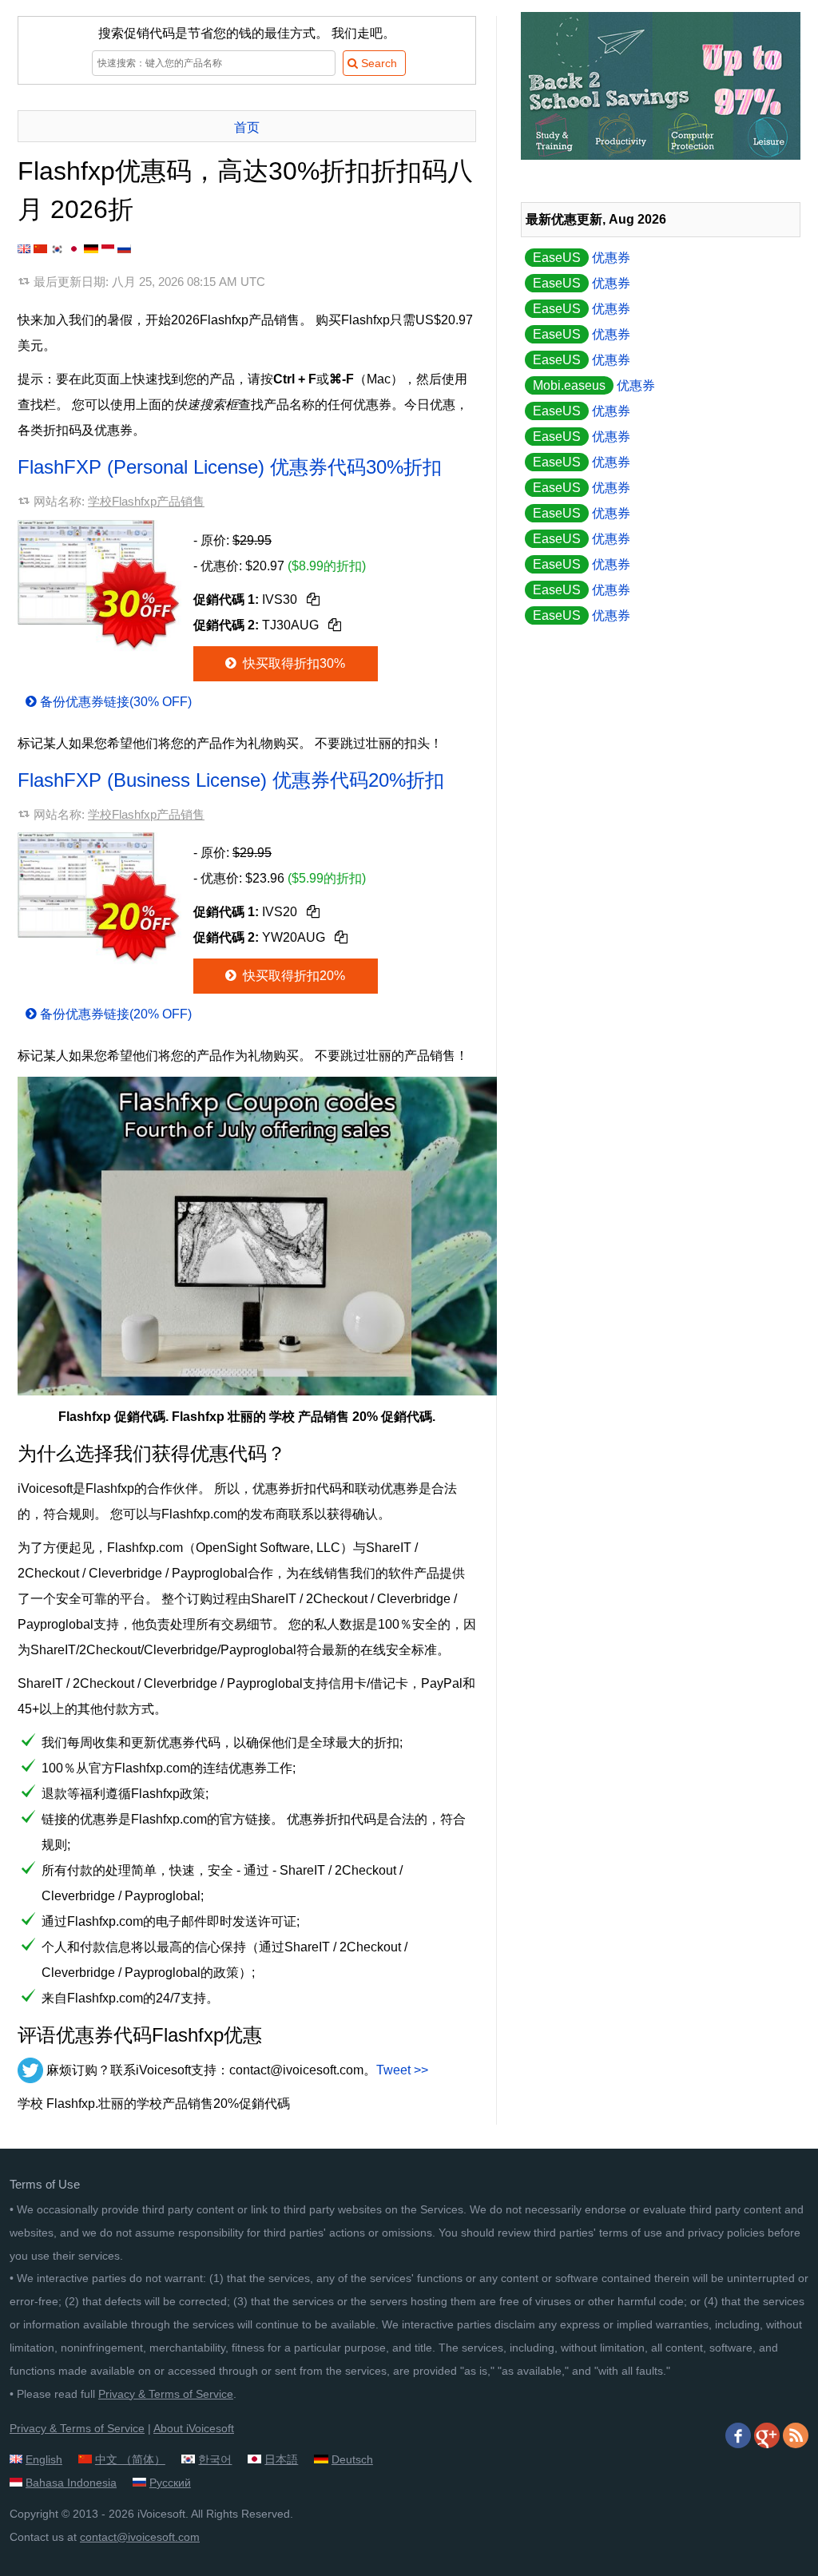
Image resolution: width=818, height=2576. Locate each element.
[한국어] (58, 249)
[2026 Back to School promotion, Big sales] (661, 155)
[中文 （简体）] (40, 249)
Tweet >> (402, 2070)
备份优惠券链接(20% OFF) (116, 1014)
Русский (170, 2483)
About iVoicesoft (194, 2428)
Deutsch (352, 2459)
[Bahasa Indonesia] (108, 249)
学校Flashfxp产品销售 (146, 501)
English (44, 2459)
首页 (247, 127)
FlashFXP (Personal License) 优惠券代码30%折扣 (230, 467)
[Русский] (124, 249)
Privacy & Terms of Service (166, 2394)
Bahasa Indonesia (71, 2483)
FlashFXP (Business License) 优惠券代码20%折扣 (231, 780)
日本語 (281, 2459)
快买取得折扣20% (292, 976)
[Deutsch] (91, 249)
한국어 (215, 2459)
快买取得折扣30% (292, 663)
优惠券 (582, 258)
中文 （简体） (130, 2459)
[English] (24, 249)
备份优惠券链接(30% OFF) (116, 702)
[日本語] (74, 249)
